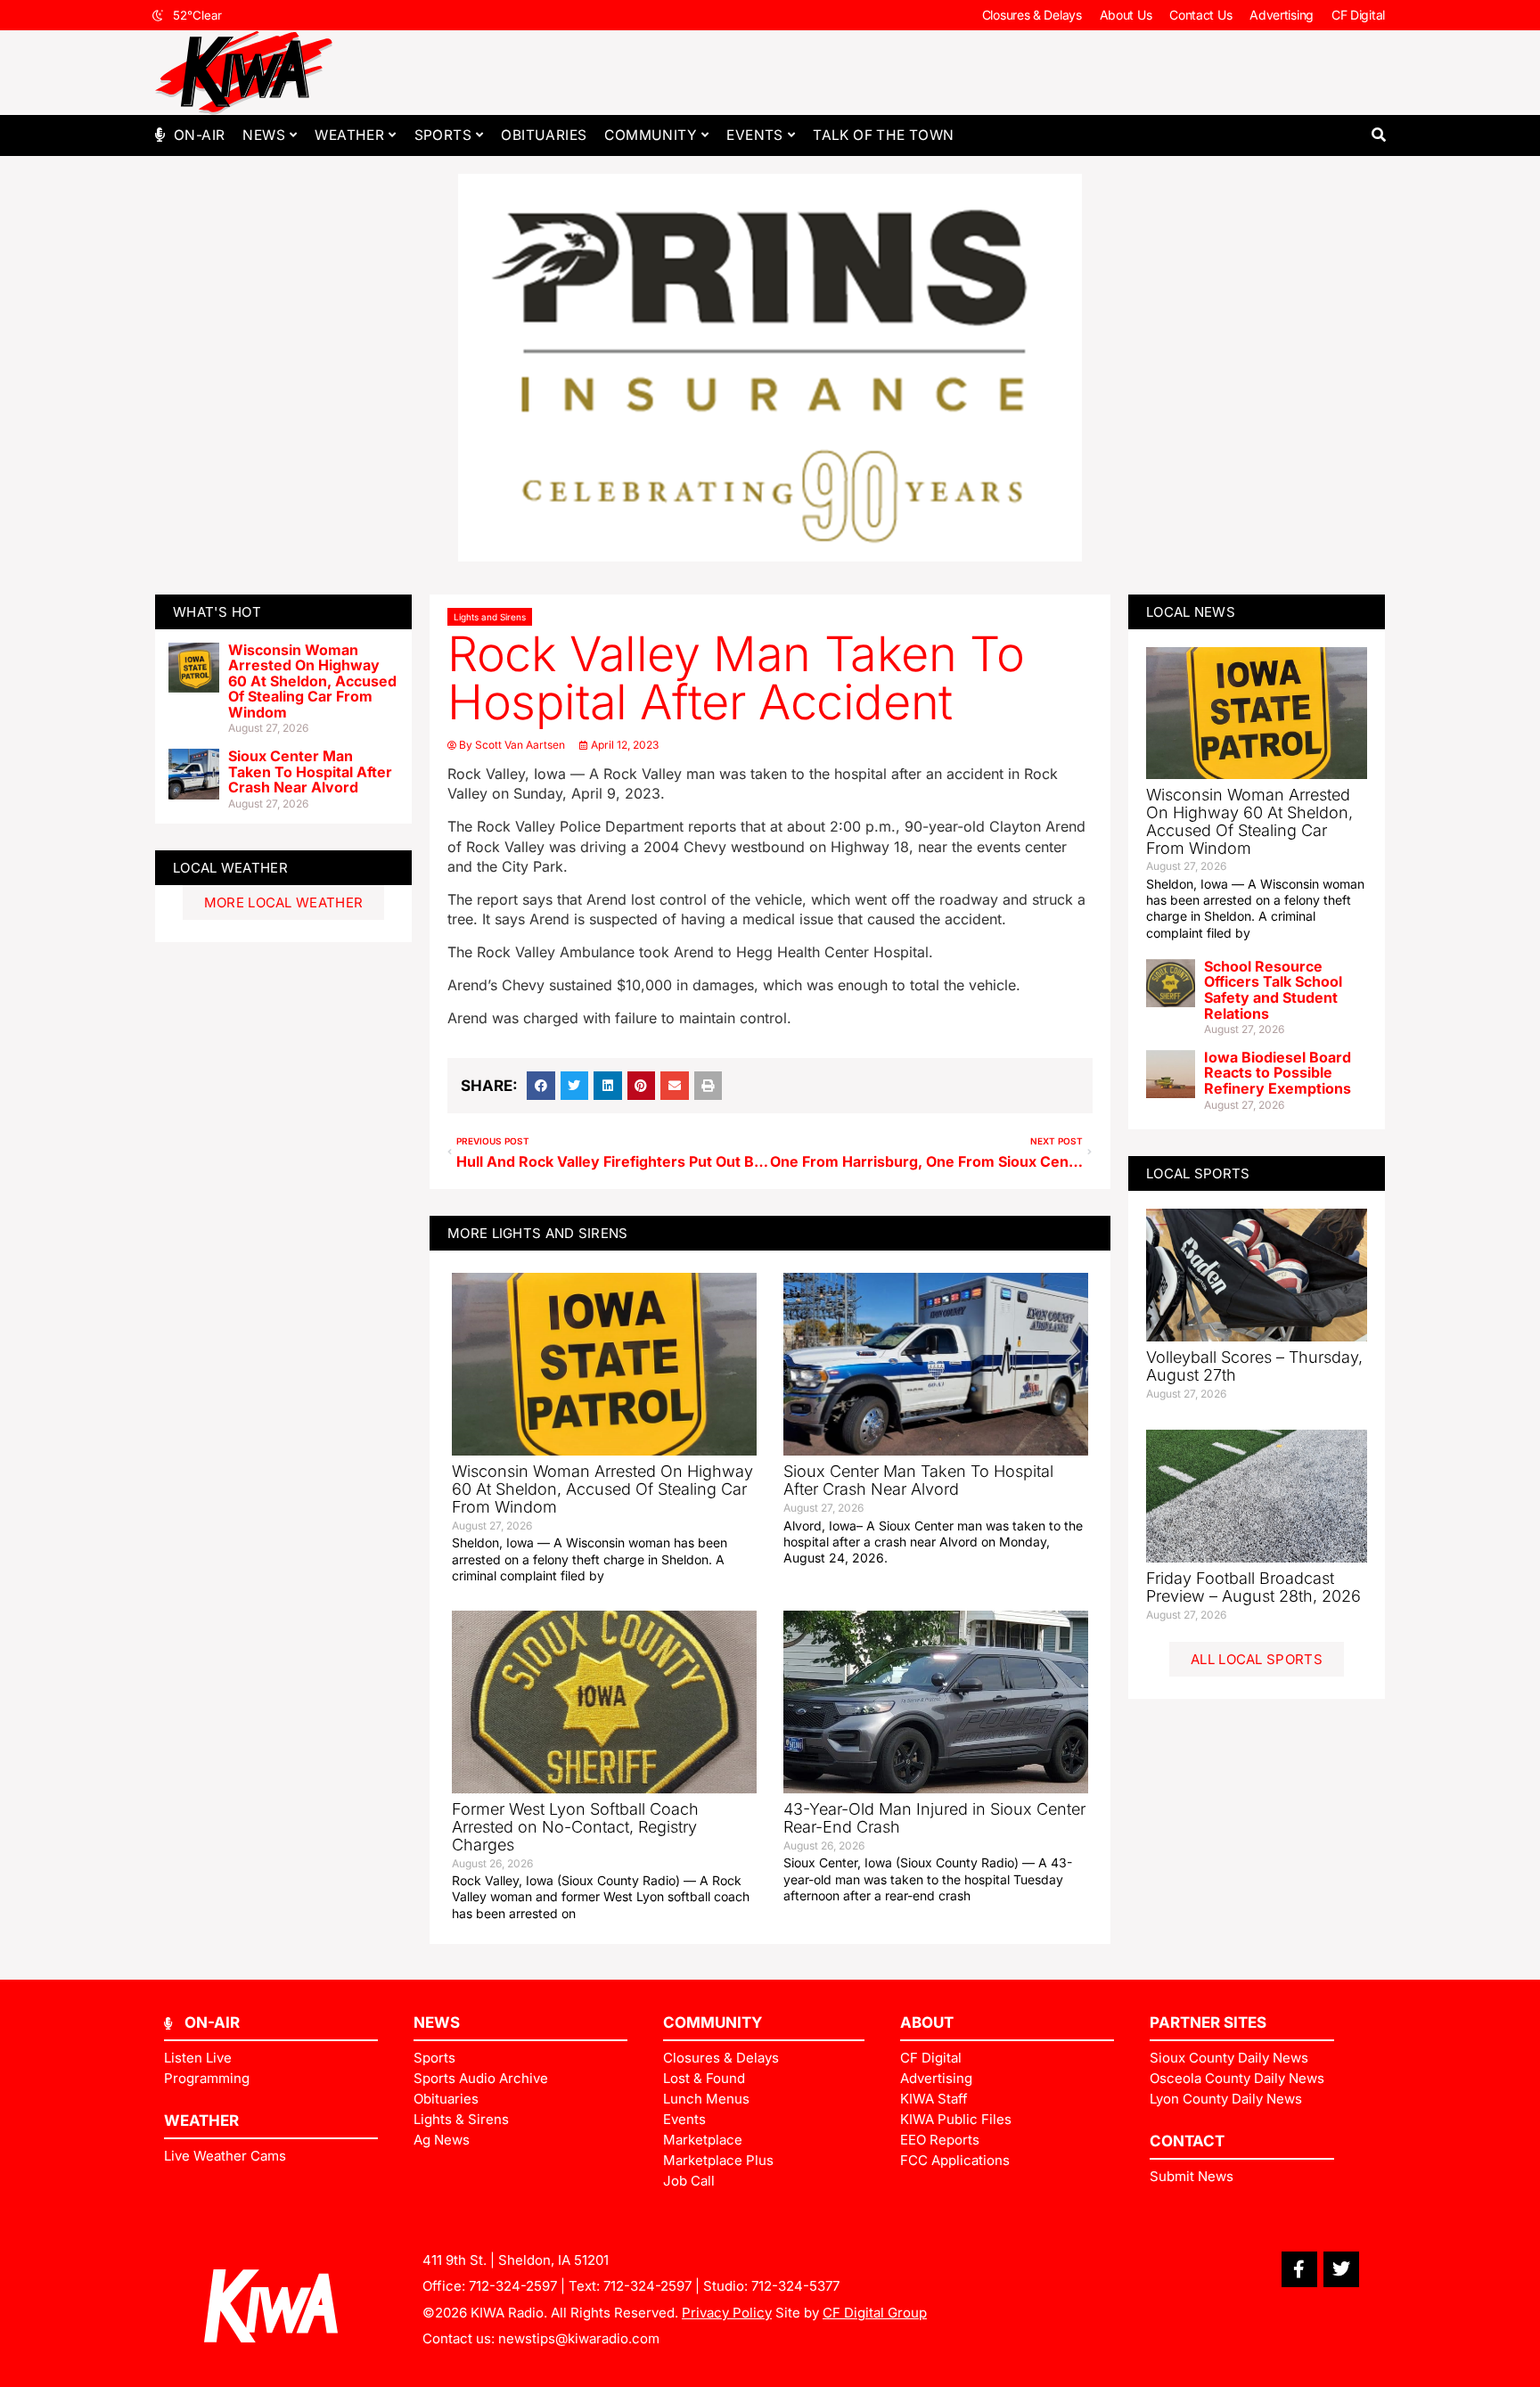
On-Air (199, 135)
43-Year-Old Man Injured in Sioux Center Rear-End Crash (934, 1818)
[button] (1378, 135)
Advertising (1282, 15)
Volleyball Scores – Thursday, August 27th (1254, 1366)
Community (651, 135)
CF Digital (1358, 15)
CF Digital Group (875, 2313)
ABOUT (927, 2022)
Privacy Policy (727, 2313)
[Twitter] (1341, 2269)
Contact (1187, 2141)
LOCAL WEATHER (230, 868)
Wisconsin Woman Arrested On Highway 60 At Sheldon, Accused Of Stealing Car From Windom (312, 681)
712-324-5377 (795, 2286)
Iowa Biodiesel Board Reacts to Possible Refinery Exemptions (1278, 1073)
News (264, 135)
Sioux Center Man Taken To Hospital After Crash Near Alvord (310, 771)
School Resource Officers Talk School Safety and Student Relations (1273, 990)
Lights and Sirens (490, 617)
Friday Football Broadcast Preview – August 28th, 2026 (1253, 1587)
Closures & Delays (1032, 15)
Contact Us (1200, 15)
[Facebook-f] (1299, 2269)
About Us (1126, 15)
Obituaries (544, 135)
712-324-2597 (513, 2286)
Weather (349, 135)
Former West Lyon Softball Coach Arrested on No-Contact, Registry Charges (575, 1827)
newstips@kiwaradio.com (579, 2338)
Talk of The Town (883, 135)
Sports (443, 135)
